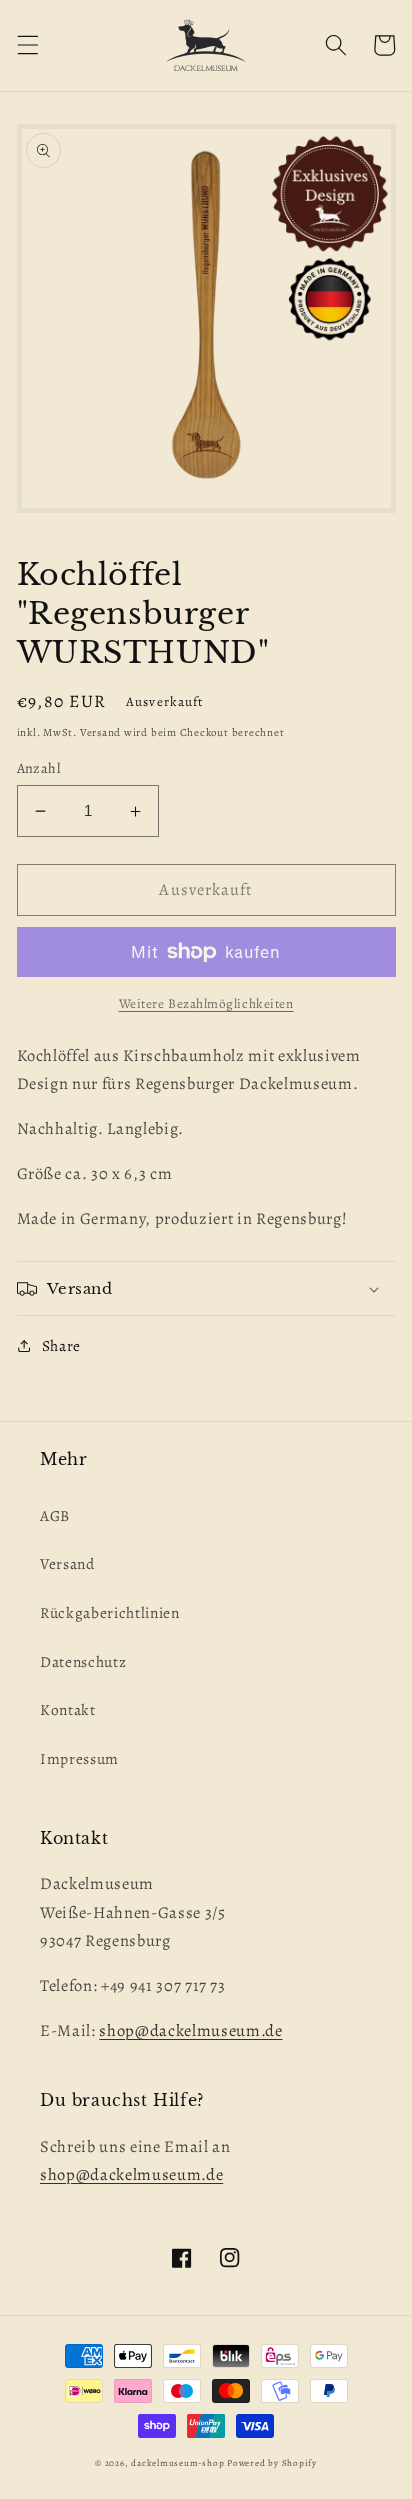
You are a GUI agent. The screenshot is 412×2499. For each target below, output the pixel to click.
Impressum (79, 1758)
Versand (67, 1563)
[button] (27, 45)
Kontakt (68, 1709)
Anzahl (39, 768)
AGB (55, 1515)
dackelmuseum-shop (177, 2463)
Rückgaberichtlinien (110, 1612)
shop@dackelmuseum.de (190, 2030)
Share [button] (61, 1345)
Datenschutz (83, 1661)
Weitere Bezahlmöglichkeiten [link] (206, 1004)
